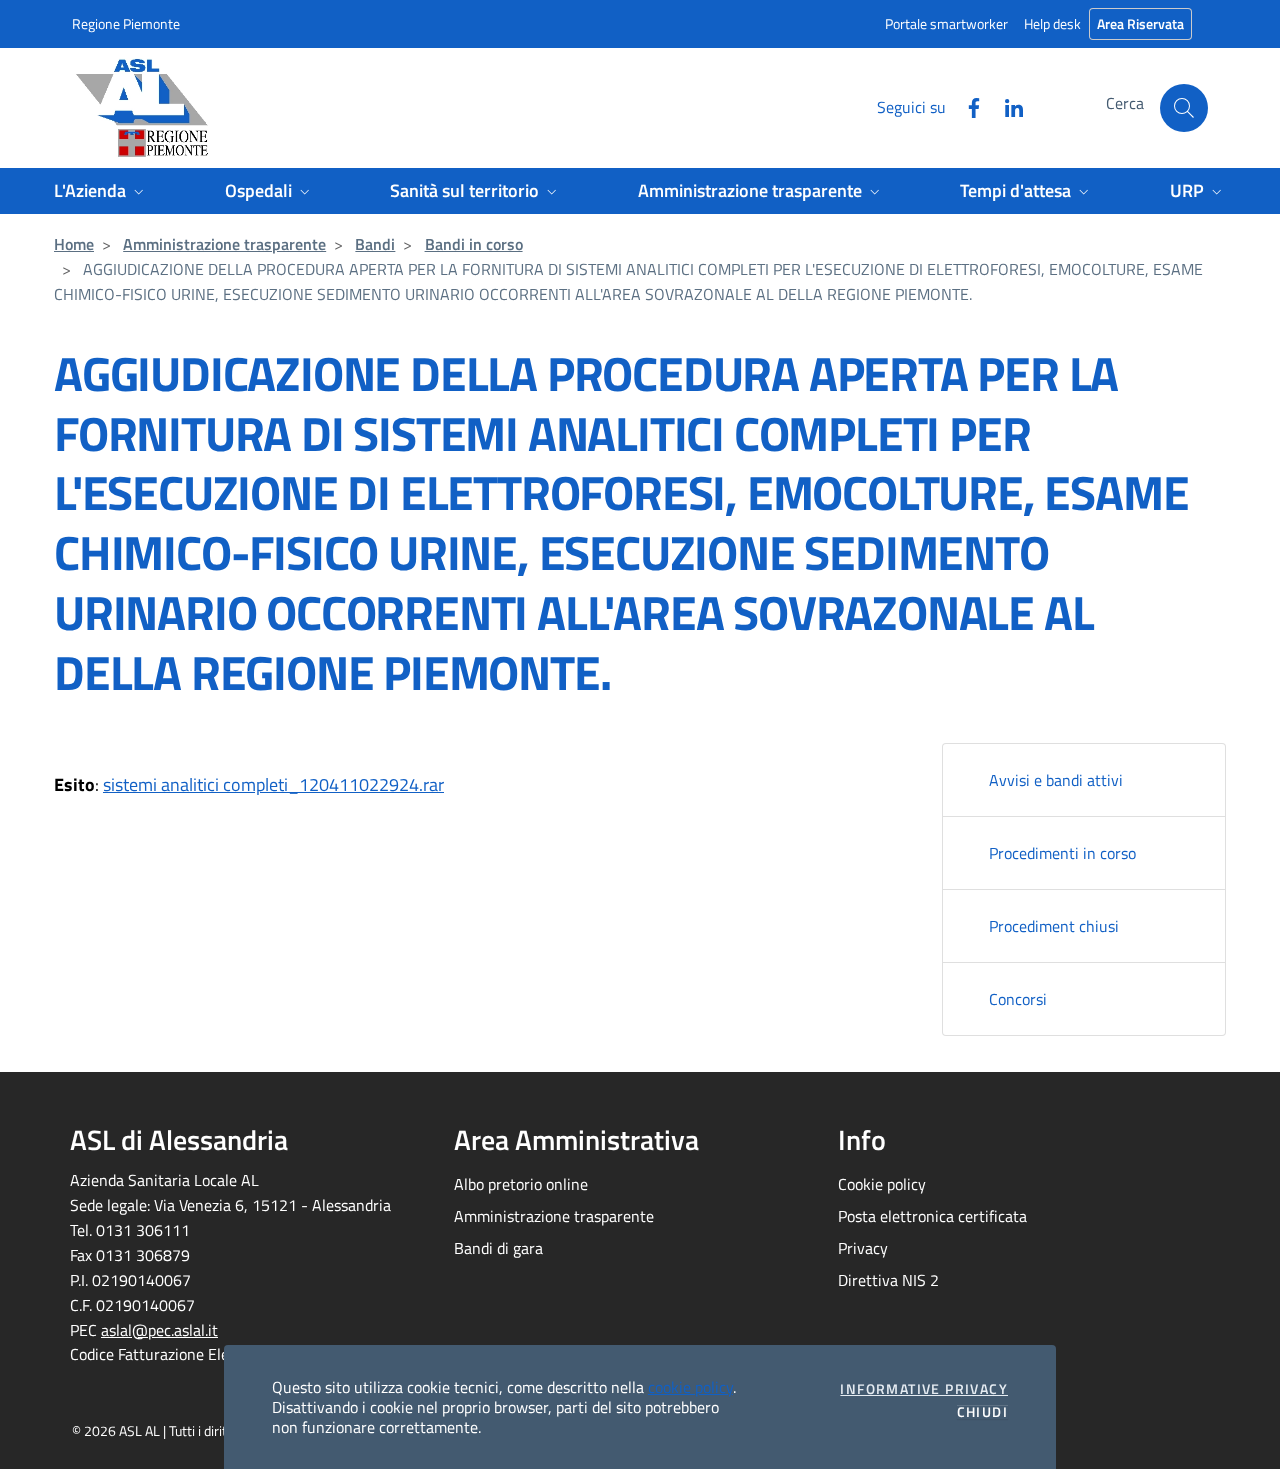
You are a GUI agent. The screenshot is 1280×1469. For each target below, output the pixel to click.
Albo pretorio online (521, 1184)
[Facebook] (966, 106)
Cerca (1125, 103)
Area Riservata (1140, 23)
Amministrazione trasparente (224, 244)
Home (74, 244)
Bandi (375, 244)
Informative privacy (924, 1389)
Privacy (863, 1248)
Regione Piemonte (126, 23)
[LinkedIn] (1006, 106)
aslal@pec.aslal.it (159, 1330)
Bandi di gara (498, 1248)
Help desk (1052, 23)
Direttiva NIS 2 (888, 1280)
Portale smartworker (946, 23)
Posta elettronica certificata (932, 1216)
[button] (1184, 108)
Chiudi (982, 1412)
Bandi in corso (474, 244)
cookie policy (690, 1387)
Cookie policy (882, 1184)
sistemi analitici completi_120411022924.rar (273, 784)
